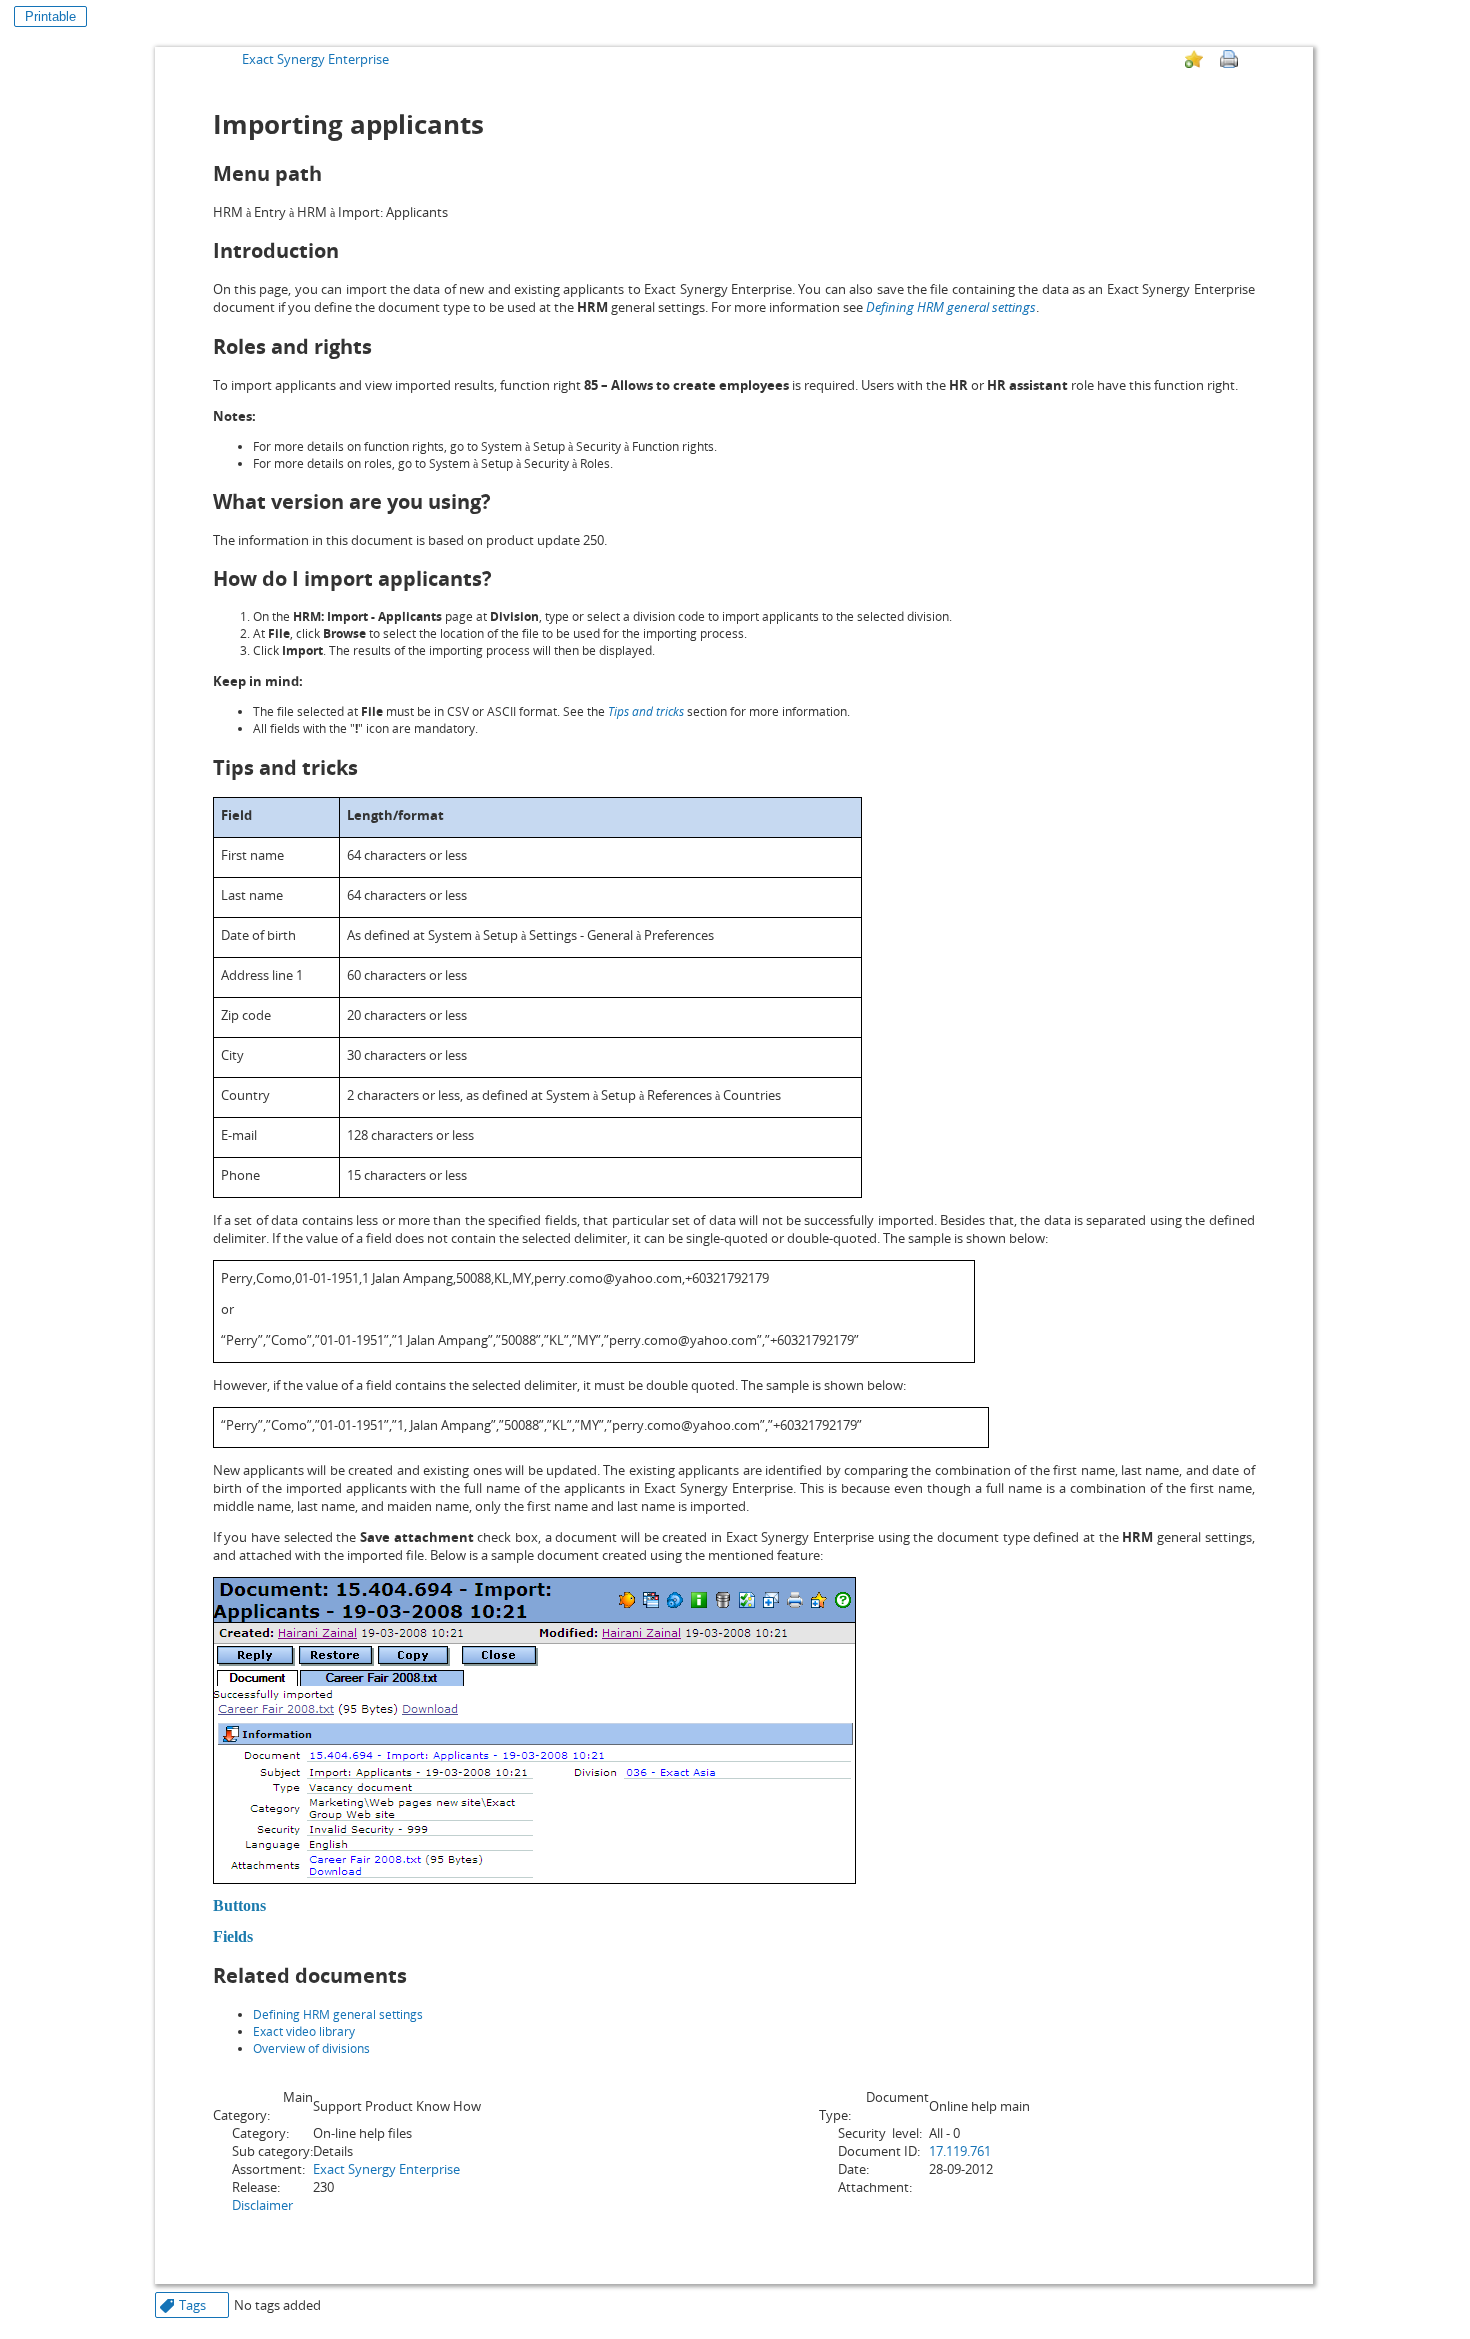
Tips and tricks (646, 711)
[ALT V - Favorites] (1194, 59)
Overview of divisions (311, 2048)
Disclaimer (262, 2205)
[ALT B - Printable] (1229, 59)
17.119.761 (960, 2151)
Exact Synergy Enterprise (315, 59)
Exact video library (304, 2031)
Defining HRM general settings (951, 307)
